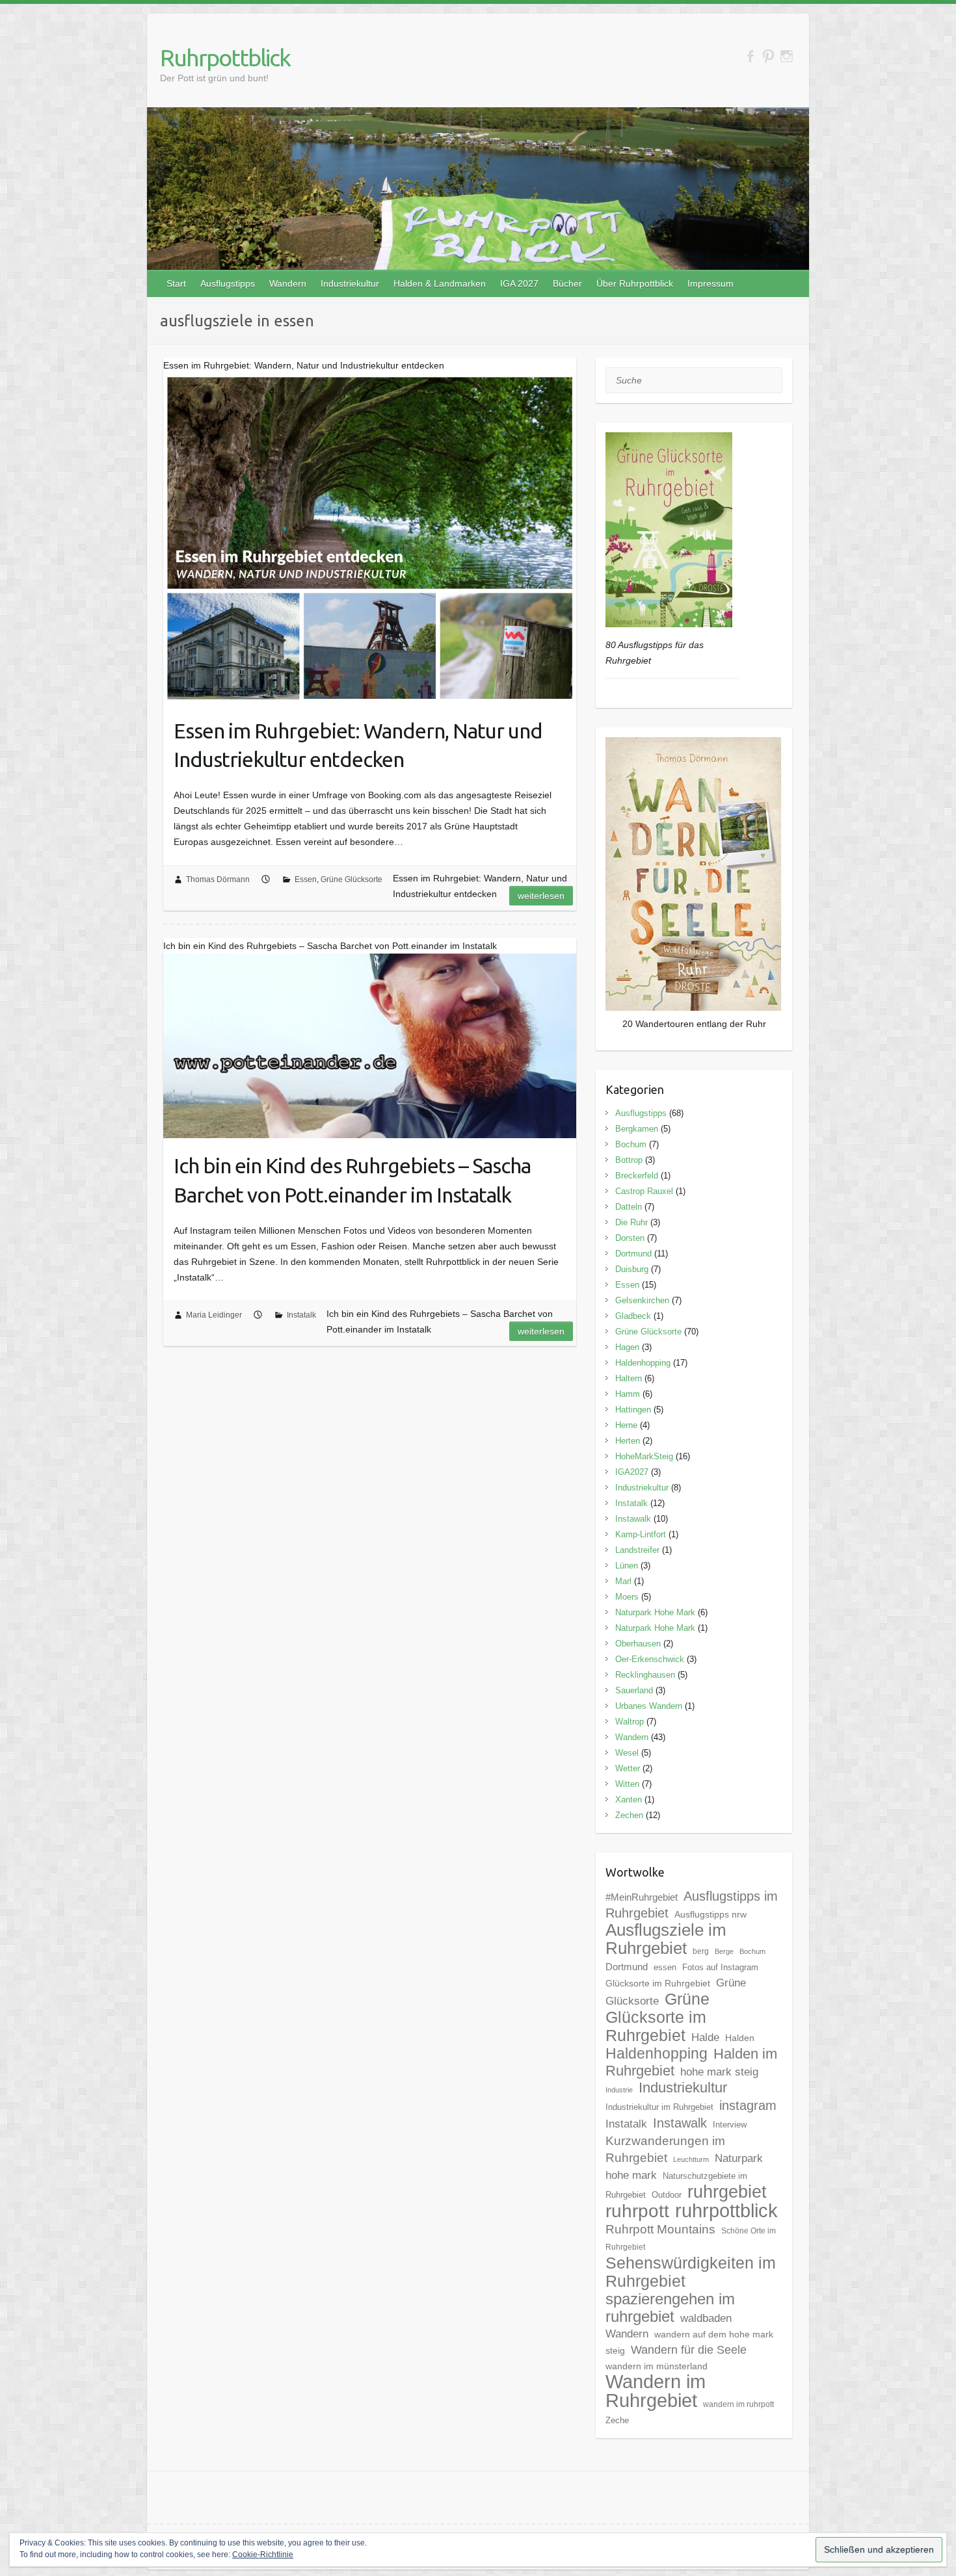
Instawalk (633, 1519)
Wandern (288, 283)
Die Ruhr (631, 1222)
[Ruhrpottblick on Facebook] (750, 56)
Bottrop (629, 1160)
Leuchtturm (691, 2159)
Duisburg (632, 1269)
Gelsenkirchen (642, 1300)
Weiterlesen (541, 896)
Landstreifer (637, 1550)
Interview (730, 2125)
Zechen (629, 1815)
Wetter (628, 1768)
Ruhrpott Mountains (660, 2229)
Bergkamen (637, 1129)
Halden (740, 2038)
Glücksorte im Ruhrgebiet (658, 1983)
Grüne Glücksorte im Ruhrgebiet (657, 2017)
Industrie (619, 2090)
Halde (705, 2037)
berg (701, 1951)
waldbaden (706, 2318)
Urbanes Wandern (649, 1706)
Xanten (629, 1800)
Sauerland (634, 1690)
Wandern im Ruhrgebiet (656, 2391)
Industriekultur (350, 283)
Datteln (629, 1207)
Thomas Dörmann (218, 879)
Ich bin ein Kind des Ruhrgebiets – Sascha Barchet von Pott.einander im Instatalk (352, 1180)
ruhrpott (637, 2211)
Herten (628, 1441)
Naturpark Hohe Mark (655, 1612)
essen (665, 1967)
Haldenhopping (643, 1363)
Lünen (627, 1566)
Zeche (617, 2420)
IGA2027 (632, 1472)
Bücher (567, 283)
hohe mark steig (719, 2072)
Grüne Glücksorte (352, 879)
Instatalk (301, 1315)
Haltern (629, 1378)
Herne (626, 1425)
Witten (627, 1784)
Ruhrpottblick (225, 58)
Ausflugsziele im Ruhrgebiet (666, 1939)
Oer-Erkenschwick (650, 1659)
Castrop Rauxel (644, 1191)
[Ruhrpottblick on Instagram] (787, 56)
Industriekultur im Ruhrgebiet (659, 2107)
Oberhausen (638, 1644)
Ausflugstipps (228, 283)
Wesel (627, 1753)
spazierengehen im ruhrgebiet (670, 2308)
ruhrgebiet (727, 2192)
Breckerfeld (637, 1176)
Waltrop (630, 1722)
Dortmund (633, 1254)
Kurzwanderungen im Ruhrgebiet (665, 2149)
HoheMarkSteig (644, 1456)
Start (176, 283)
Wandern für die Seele (689, 2350)
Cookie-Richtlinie (263, 2555)
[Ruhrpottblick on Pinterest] (768, 56)
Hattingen (633, 1410)
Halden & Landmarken (440, 283)
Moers (627, 1597)
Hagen (627, 1347)
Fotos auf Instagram (720, 1967)
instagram (748, 2105)
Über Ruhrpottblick (635, 283)
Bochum (631, 1144)
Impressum (710, 283)
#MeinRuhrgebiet (642, 1897)
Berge (724, 1951)
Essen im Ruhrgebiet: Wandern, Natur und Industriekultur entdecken (358, 745)
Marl (623, 1581)
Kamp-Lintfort (641, 1534)
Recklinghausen (645, 1675)
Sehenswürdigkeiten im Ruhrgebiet (691, 2272)
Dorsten (630, 1238)
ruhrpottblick (726, 2211)
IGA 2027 (519, 283)
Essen (306, 879)
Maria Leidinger (214, 1315)
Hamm (628, 1394)
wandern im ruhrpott (738, 2404)
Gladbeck (633, 1316)
